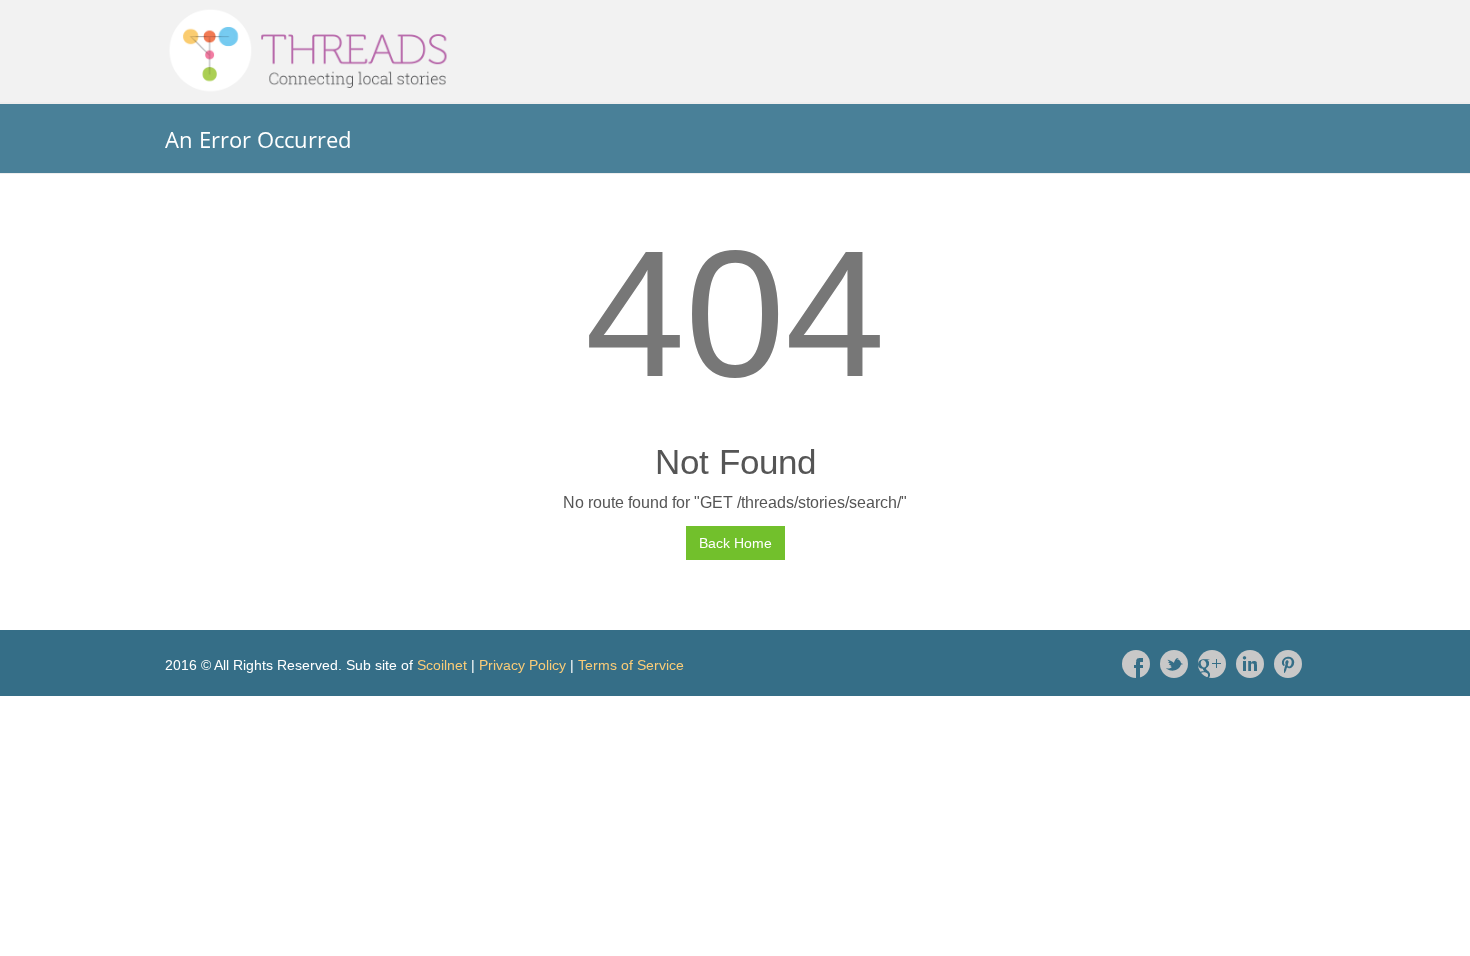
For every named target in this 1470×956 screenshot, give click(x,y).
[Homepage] (735, 51)
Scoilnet (442, 665)
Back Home (735, 543)
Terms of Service (631, 665)
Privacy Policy (522, 665)
